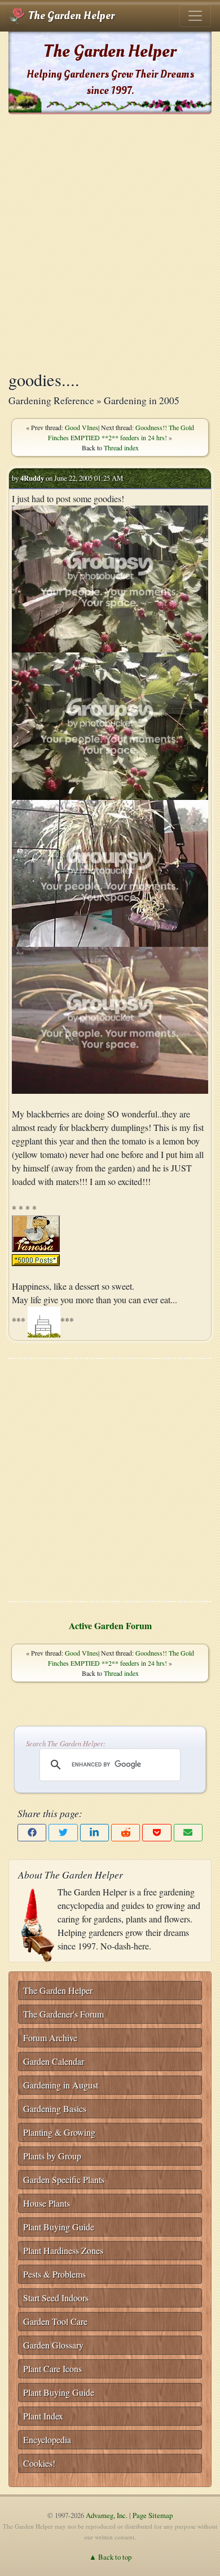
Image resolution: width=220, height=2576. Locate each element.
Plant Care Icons (52, 2369)
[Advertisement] (110, 242)
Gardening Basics (55, 2108)
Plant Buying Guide (59, 2227)
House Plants (47, 2203)
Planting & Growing (59, 2132)
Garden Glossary (53, 2345)
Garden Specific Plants (64, 2179)
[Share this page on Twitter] (63, 1833)
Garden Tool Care (55, 2321)
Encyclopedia (47, 2439)
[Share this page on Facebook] (32, 1833)
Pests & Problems (54, 2274)
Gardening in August (61, 2085)
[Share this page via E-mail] (188, 1833)
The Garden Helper (70, 16)
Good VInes (82, 427)
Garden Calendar (54, 2061)
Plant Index (43, 2416)
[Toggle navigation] (195, 16)
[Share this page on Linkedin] (94, 1833)
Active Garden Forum (110, 1625)
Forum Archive (50, 2038)
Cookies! (39, 2463)
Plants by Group (52, 2156)
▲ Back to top (110, 2557)
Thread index (121, 448)
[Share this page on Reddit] (126, 1833)
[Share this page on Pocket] (157, 1833)
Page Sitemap (153, 2515)
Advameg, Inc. (107, 2515)
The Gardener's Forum (63, 2014)
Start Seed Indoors (56, 2298)
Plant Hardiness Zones (63, 2250)
